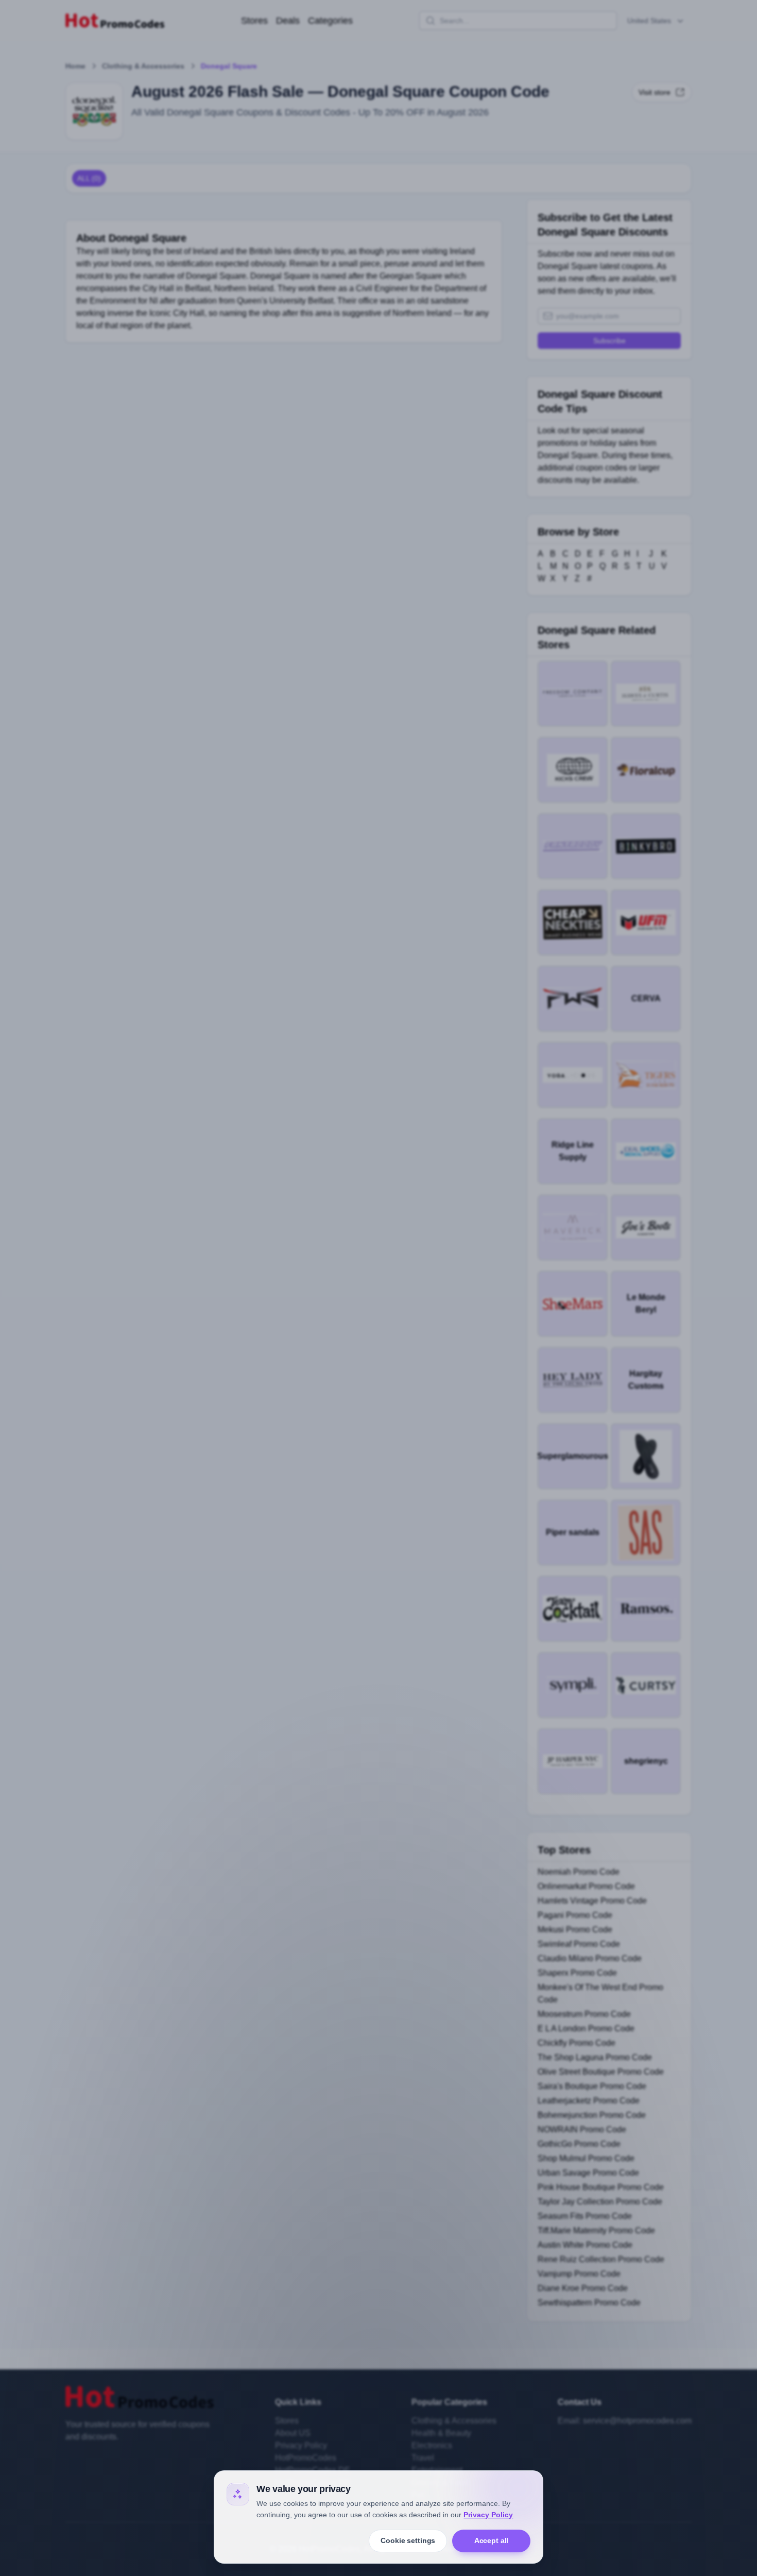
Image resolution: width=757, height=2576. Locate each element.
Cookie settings (408, 2540)
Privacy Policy (488, 2515)
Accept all (492, 2540)
